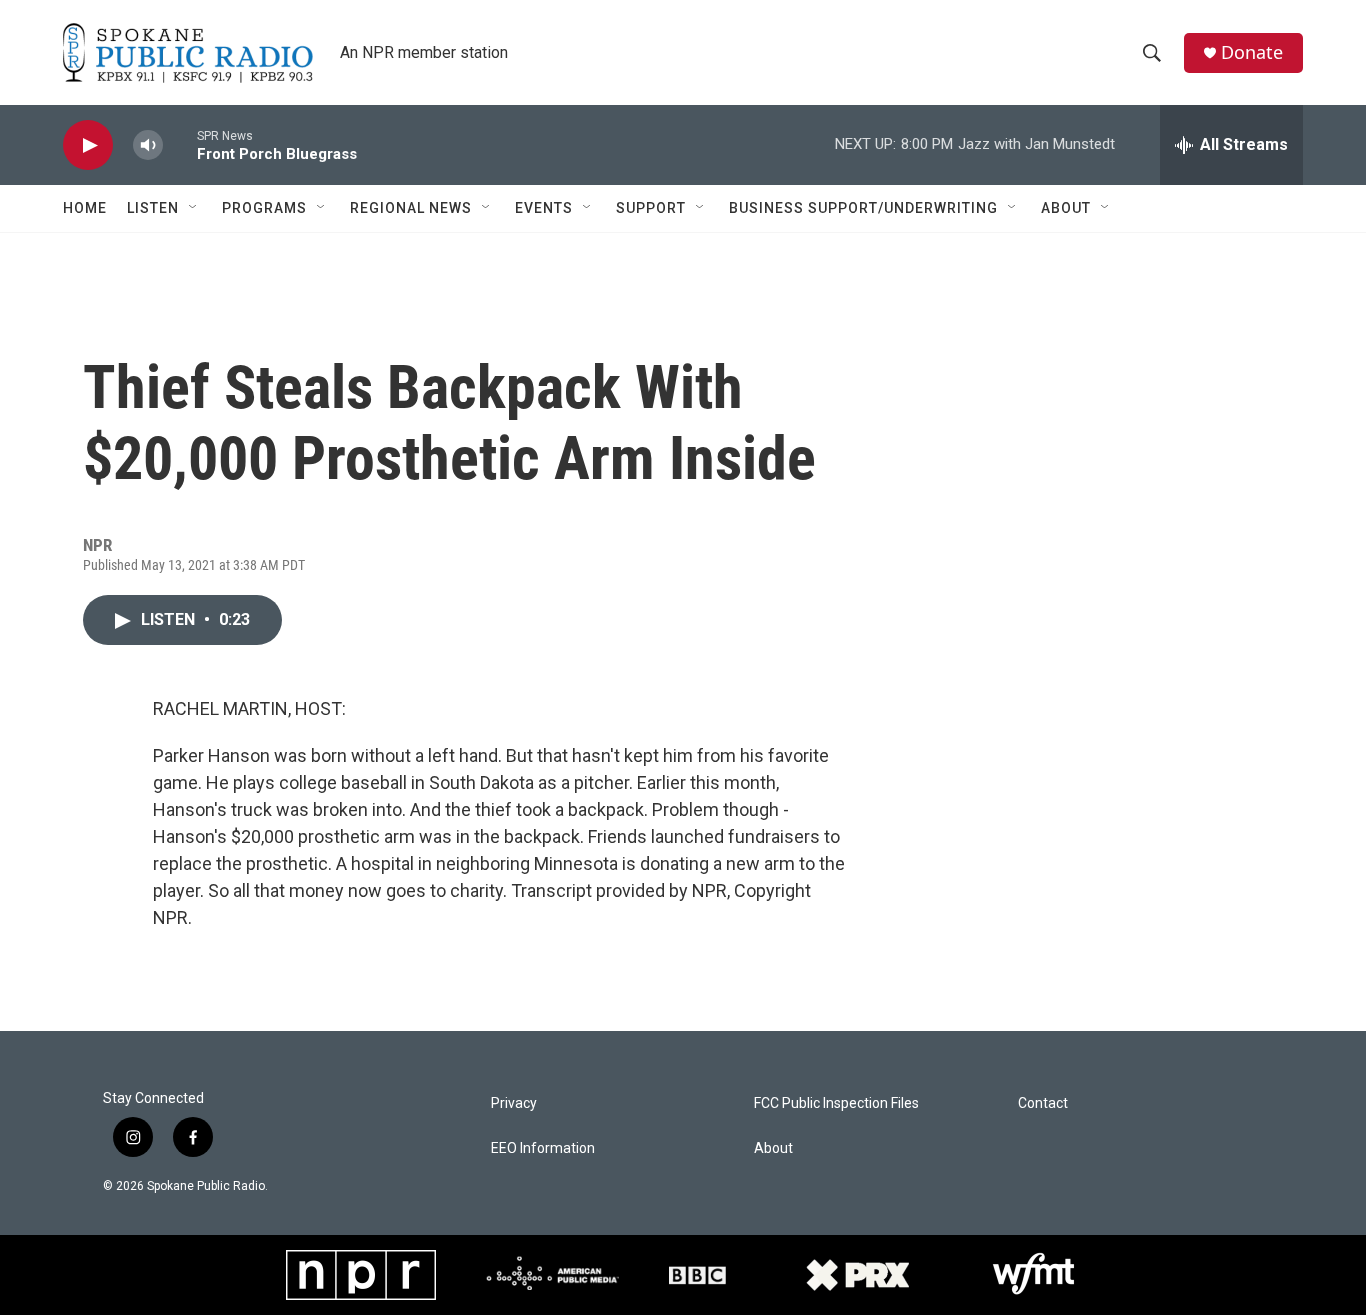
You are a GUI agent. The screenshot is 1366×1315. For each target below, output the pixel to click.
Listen (153, 208)
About (1066, 208)
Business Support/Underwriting (863, 208)
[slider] (180, 144)
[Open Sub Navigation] (194, 208)
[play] (88, 145)
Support (651, 208)
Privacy (514, 1103)
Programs (264, 208)
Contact (1043, 1103)
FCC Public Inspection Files (836, 1103)
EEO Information (543, 1148)
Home (85, 208)
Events (544, 208)
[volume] (148, 145)
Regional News (411, 208)
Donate (1252, 52)
